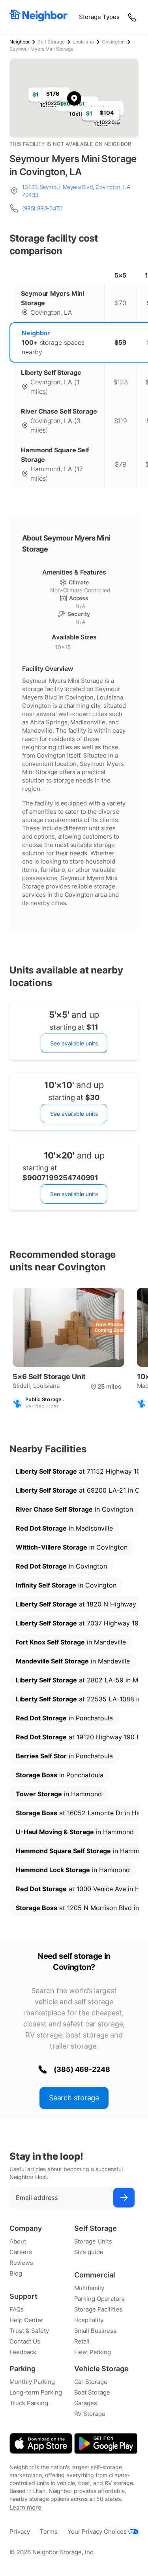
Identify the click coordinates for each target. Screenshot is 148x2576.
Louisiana (83, 42)
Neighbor (20, 42)
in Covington (74, 1509)
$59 (121, 342)
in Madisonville (64, 1528)
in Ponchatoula (64, 1718)
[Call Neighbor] (133, 17)
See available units (74, 1043)
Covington (113, 42)
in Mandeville (71, 1642)
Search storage (74, 2098)
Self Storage (51, 42)
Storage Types (99, 17)
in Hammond (59, 1794)
